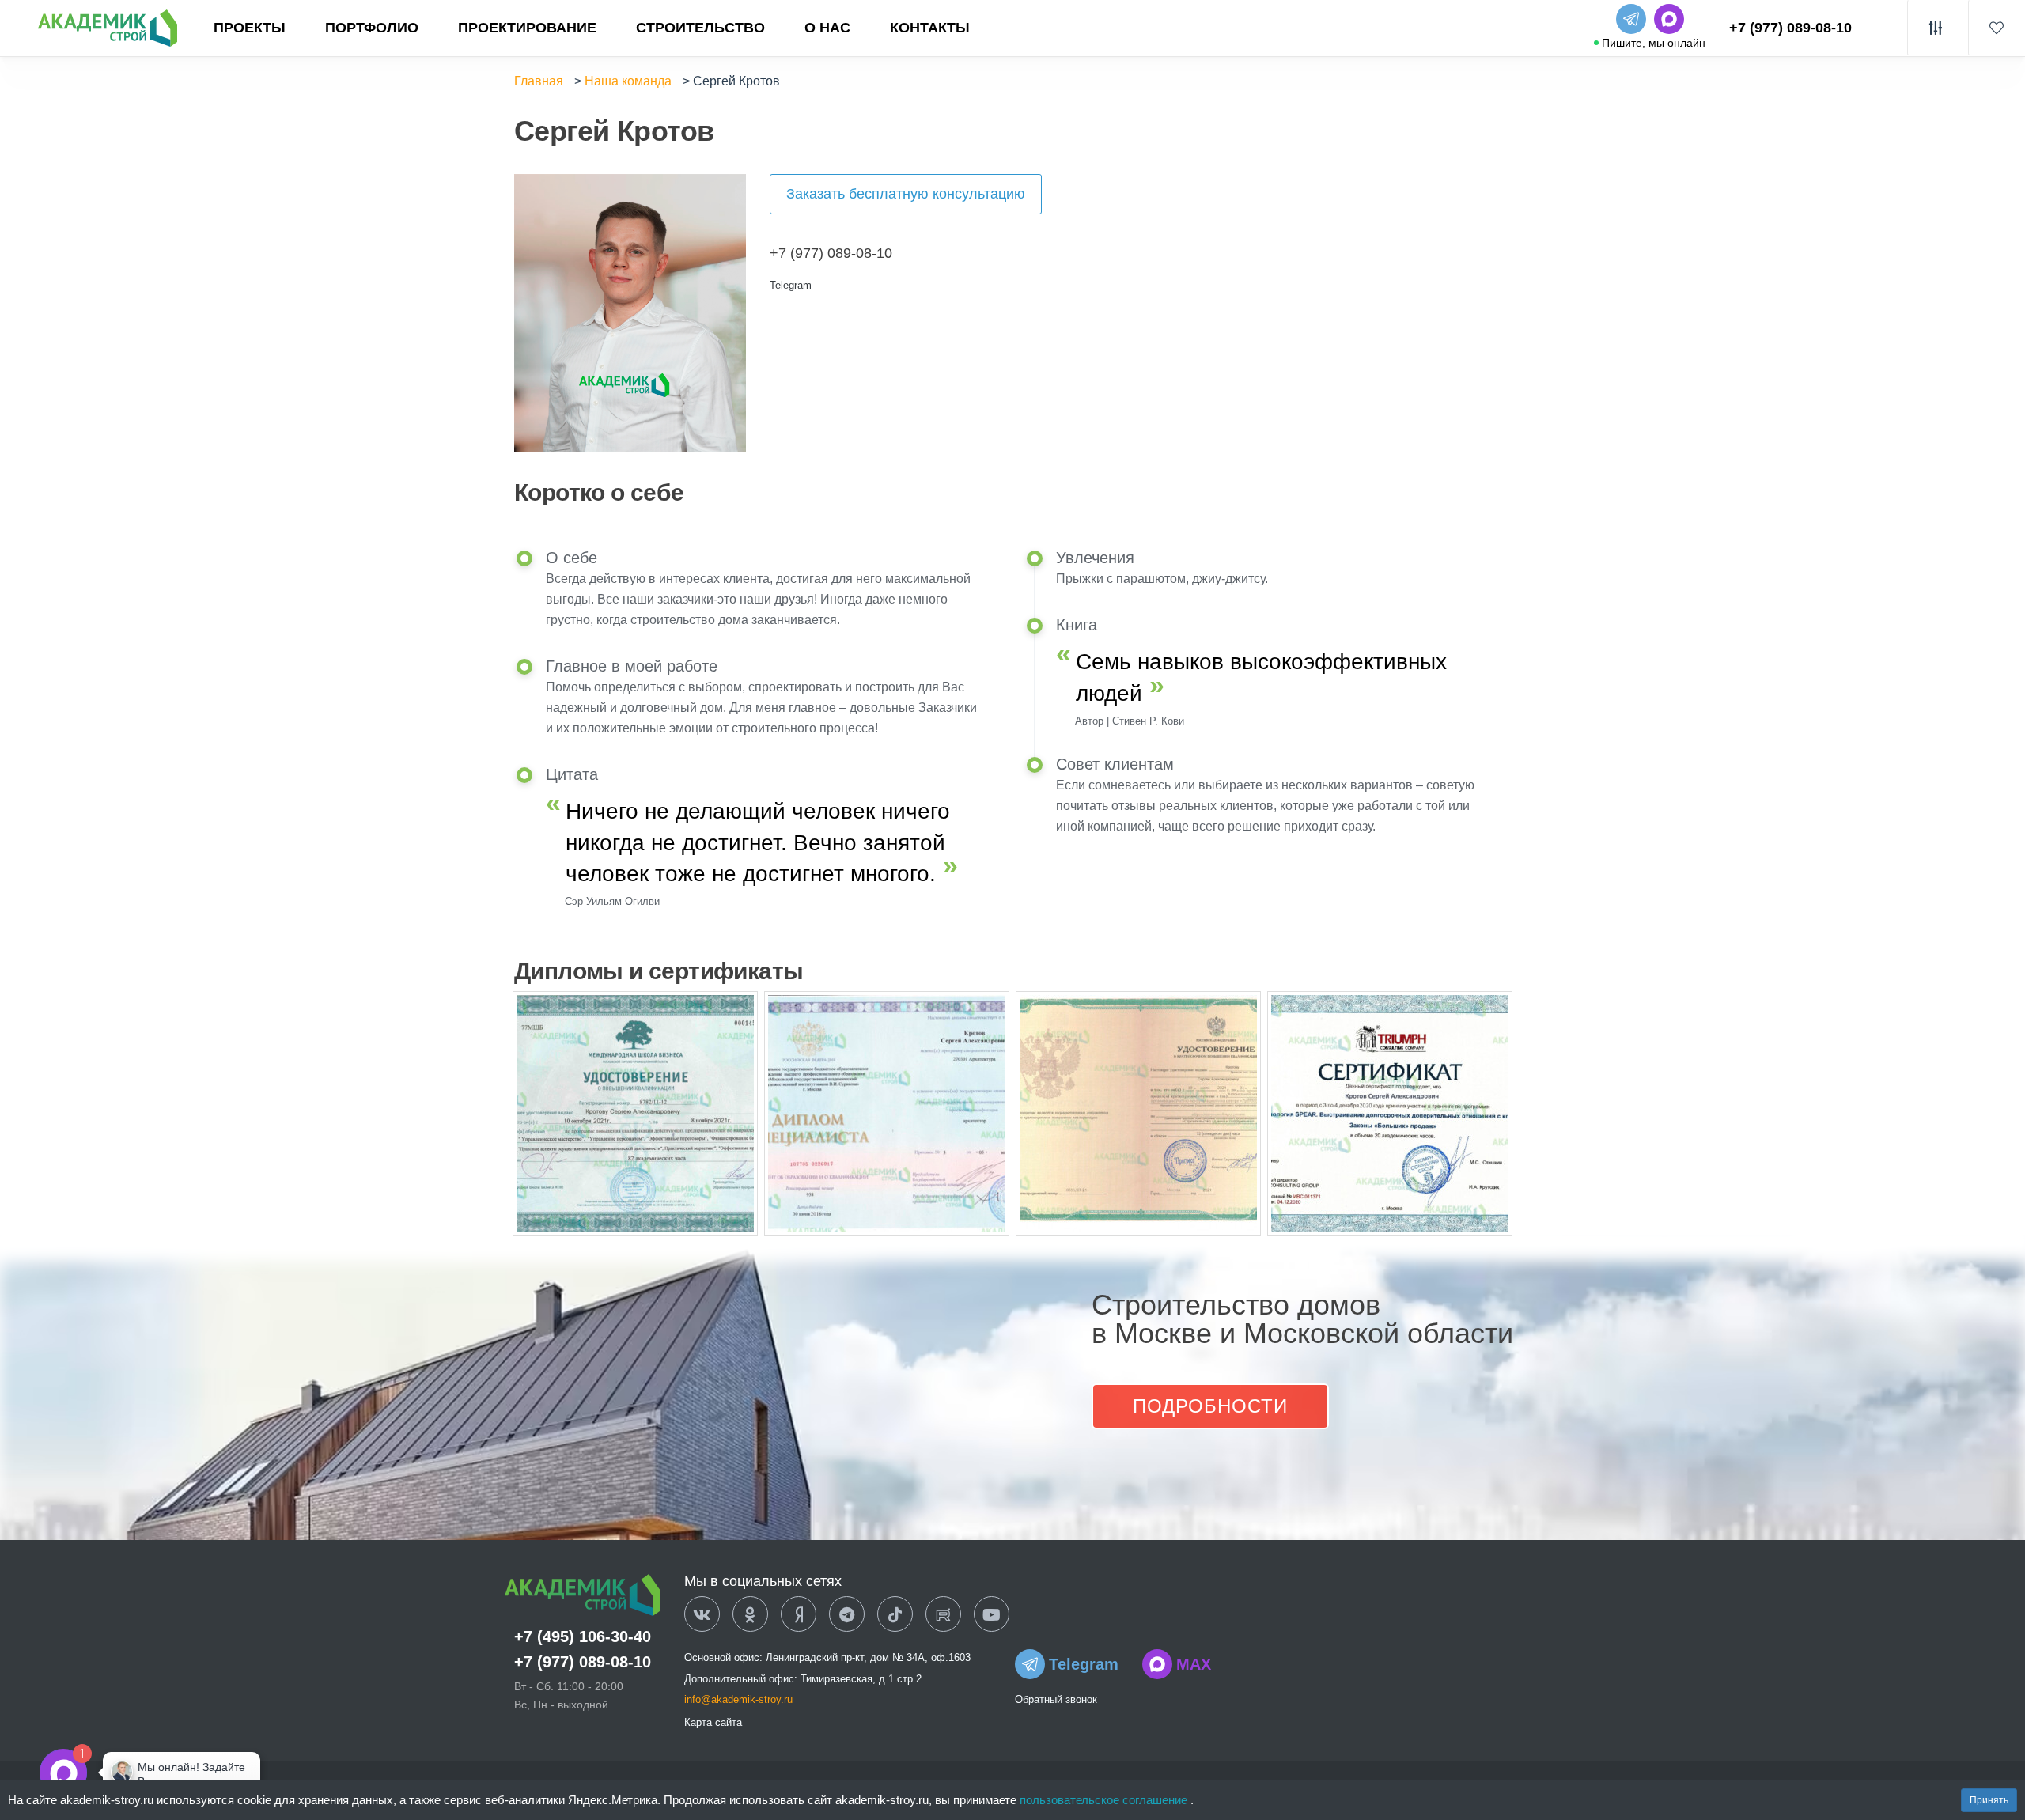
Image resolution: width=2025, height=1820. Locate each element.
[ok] (750, 1615)
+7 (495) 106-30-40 (583, 1636)
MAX (1194, 1664)
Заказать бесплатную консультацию (906, 194)
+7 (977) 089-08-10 (1790, 28)
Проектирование (527, 28)
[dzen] (799, 1615)
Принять (1989, 1800)
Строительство (700, 28)
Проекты (250, 28)
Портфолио (372, 28)
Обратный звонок (1056, 1699)
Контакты (930, 28)
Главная (539, 81)
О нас (827, 28)
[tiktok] (895, 1615)
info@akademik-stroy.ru (738, 1699)
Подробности (1210, 1406)
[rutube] (943, 1615)
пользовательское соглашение (1105, 1800)
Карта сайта (713, 1722)
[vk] (702, 1615)
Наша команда (628, 81)
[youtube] (992, 1615)
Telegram (791, 285)
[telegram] (847, 1615)
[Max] (114, 1773)
